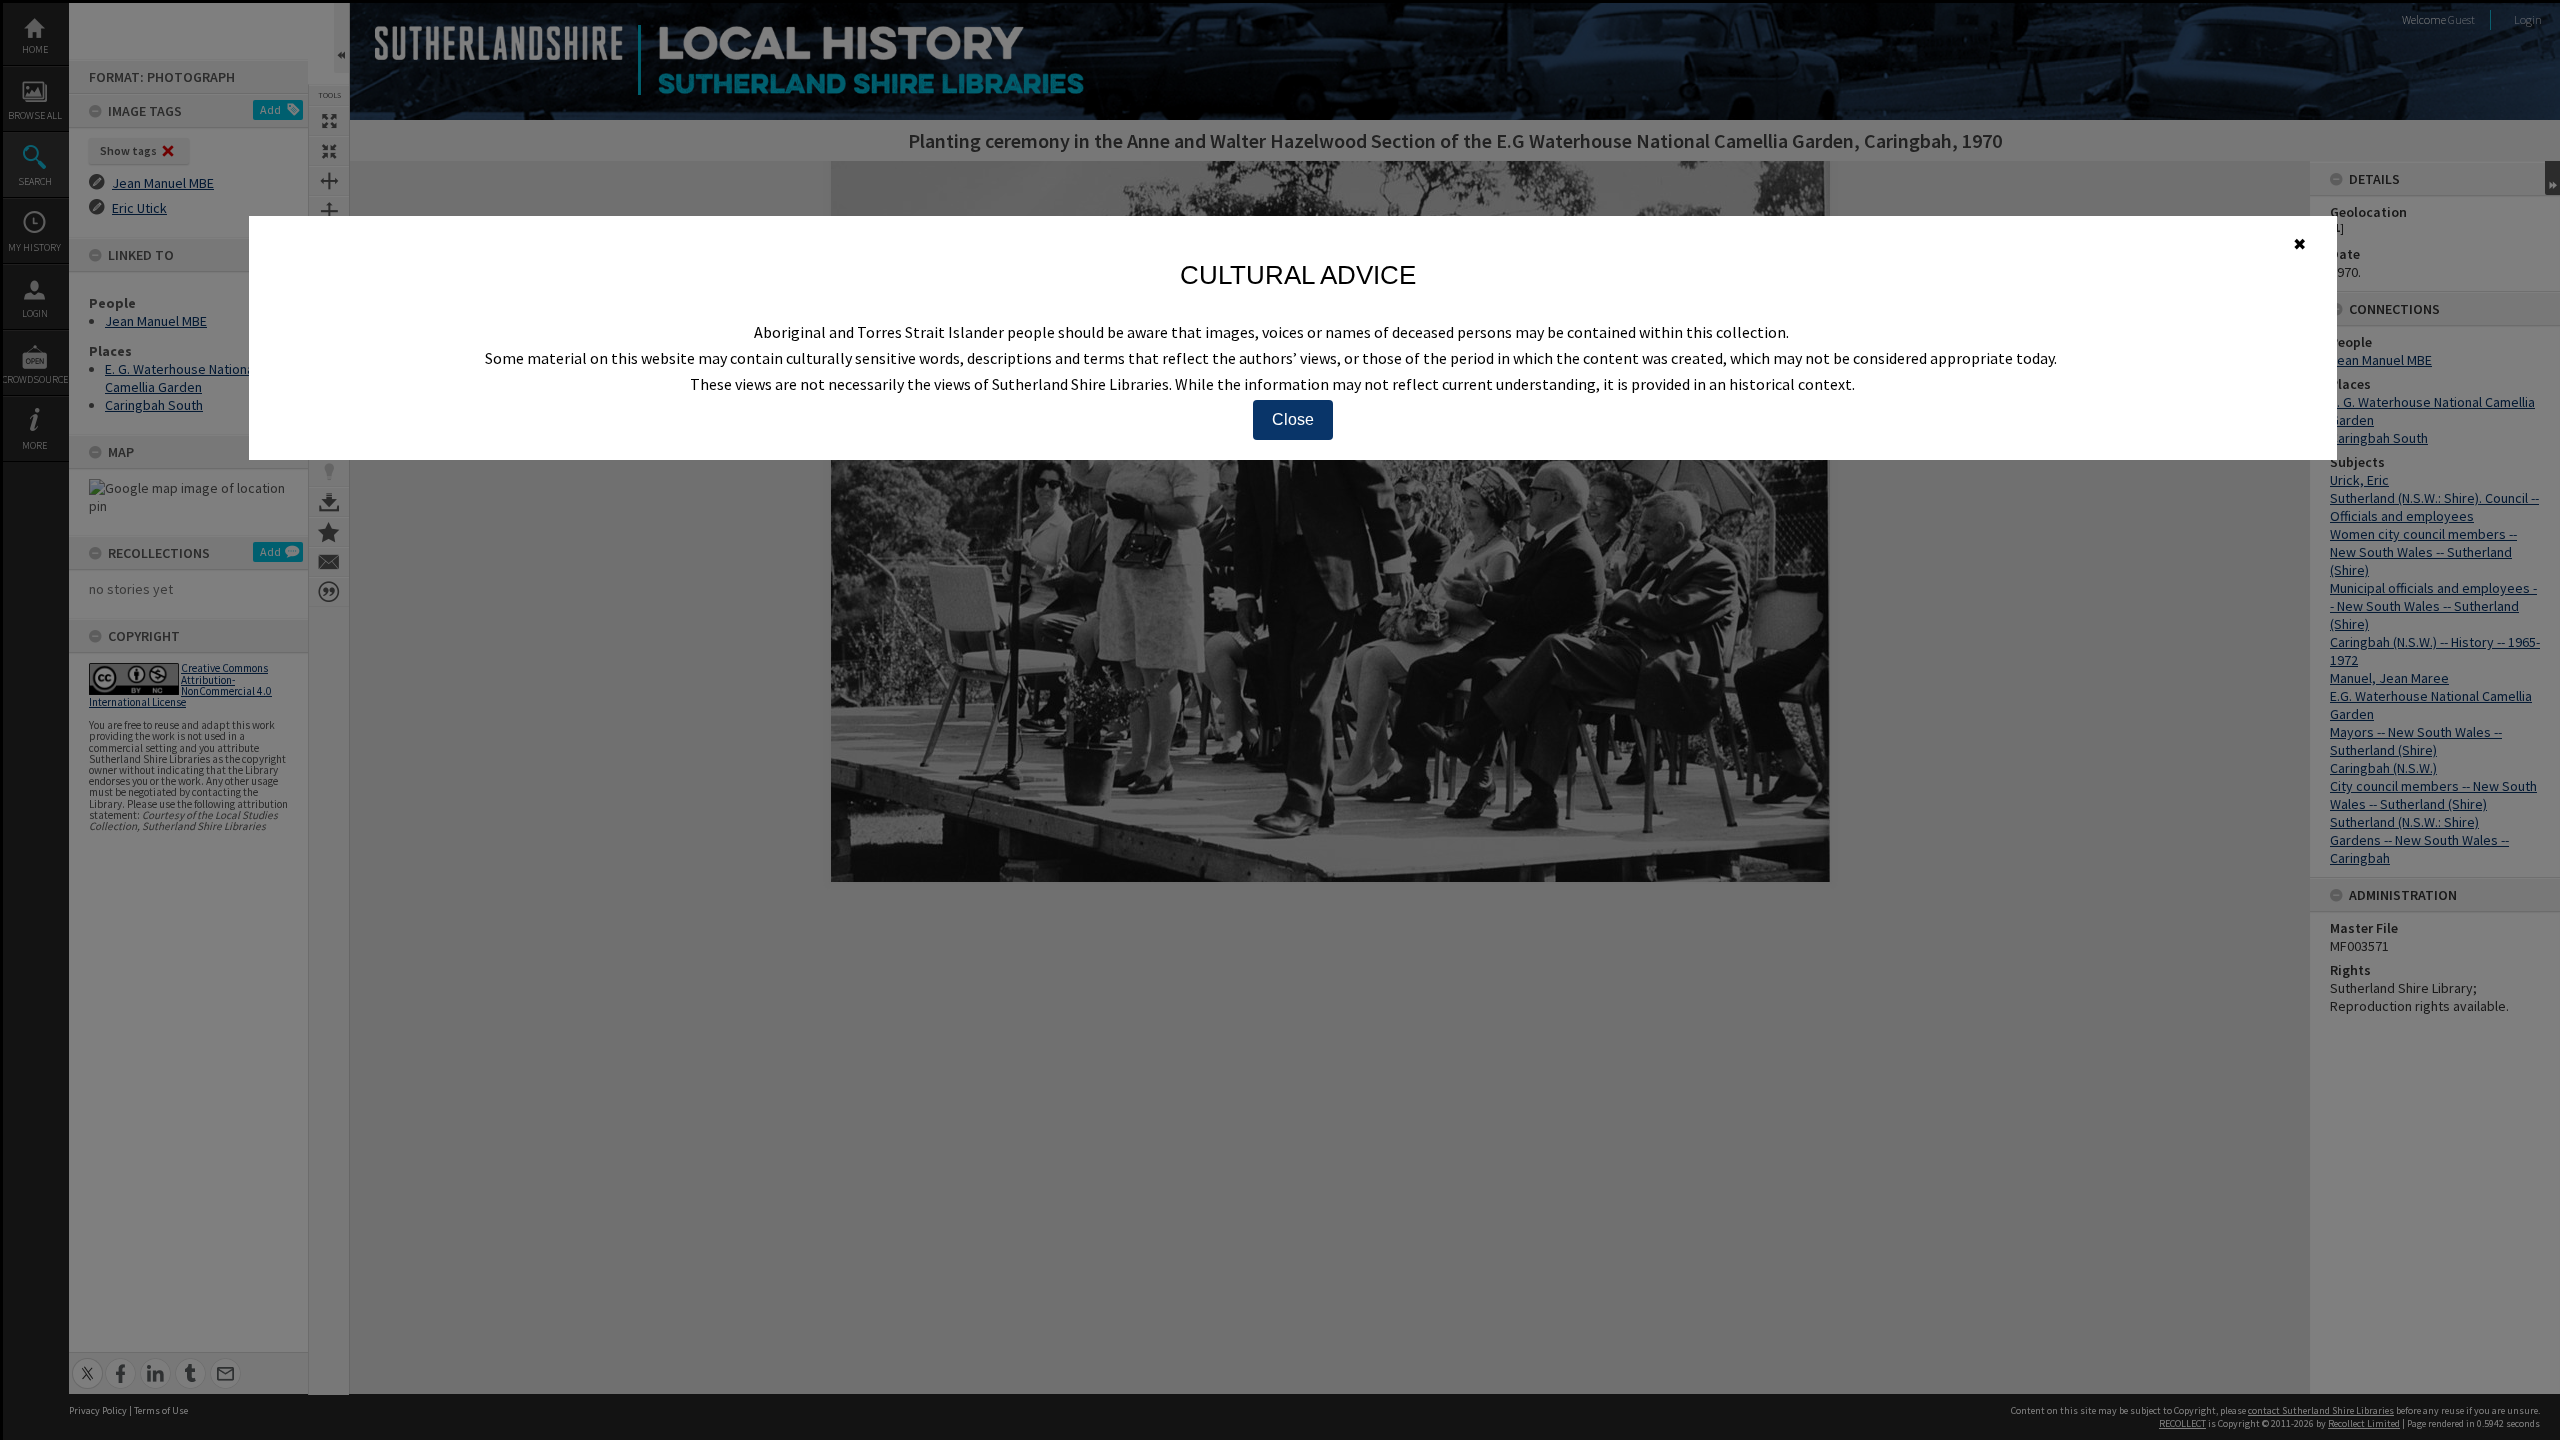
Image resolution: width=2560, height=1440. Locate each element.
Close (1293, 419)
